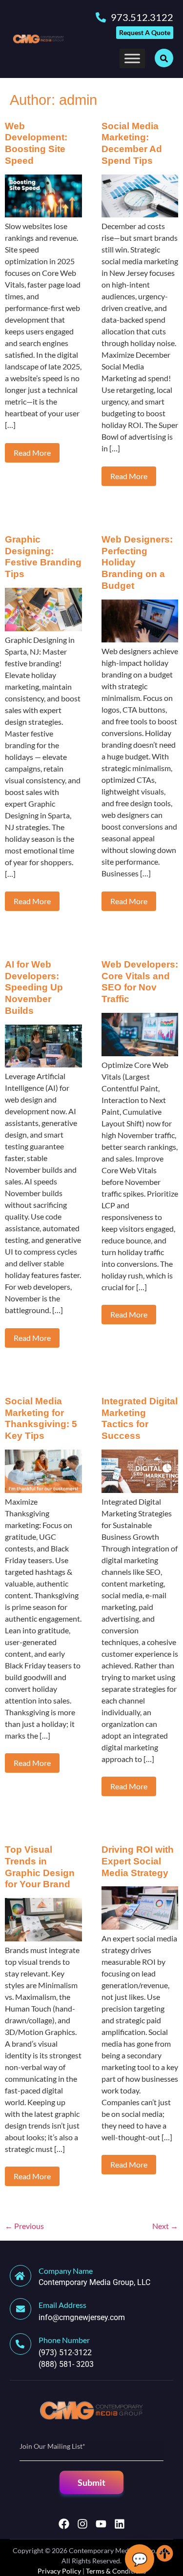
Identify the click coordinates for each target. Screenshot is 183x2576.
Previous (24, 2226)
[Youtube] (101, 2524)
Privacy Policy (59, 2571)
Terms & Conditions (116, 2571)
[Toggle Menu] (132, 58)
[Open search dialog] (164, 58)
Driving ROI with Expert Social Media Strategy (138, 1861)
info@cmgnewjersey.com (82, 2317)
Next (165, 2226)
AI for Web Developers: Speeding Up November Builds (34, 988)
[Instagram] (82, 2524)
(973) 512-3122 (65, 2353)
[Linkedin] (120, 2524)
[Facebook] (64, 2524)
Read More (32, 453)
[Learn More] (24, 2309)
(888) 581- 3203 (66, 2364)
